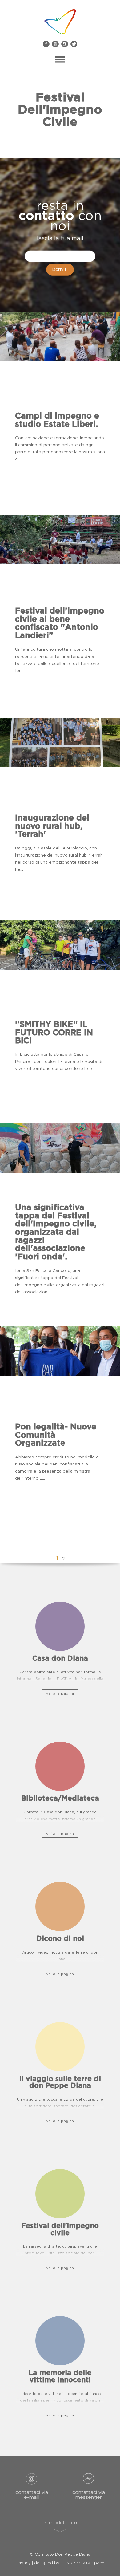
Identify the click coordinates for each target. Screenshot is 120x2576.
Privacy (23, 2563)
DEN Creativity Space (82, 2563)
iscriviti (60, 270)
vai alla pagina (60, 1693)
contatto (46, 216)
